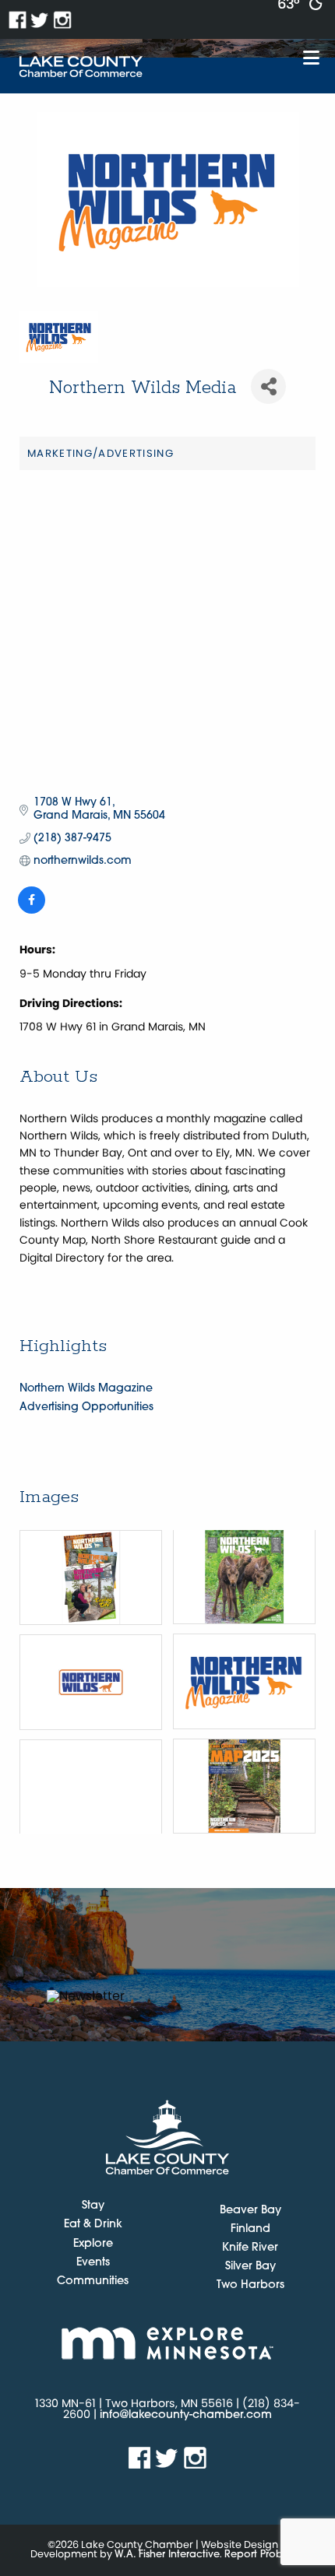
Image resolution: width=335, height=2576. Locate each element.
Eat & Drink (93, 2225)
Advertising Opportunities (86, 1407)
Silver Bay (250, 2267)
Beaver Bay (250, 2211)
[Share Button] (268, 386)
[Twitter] (40, 20)
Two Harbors (250, 2285)
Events (93, 2263)
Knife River (250, 2248)
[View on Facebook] (32, 911)
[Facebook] (18, 20)
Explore (93, 2244)
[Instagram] (63, 20)
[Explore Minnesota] (167, 2343)
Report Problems (264, 2555)
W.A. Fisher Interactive (167, 2555)
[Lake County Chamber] (81, 67)
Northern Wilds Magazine (86, 1389)
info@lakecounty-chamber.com (186, 2415)
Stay (93, 2206)
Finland (250, 2229)
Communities (93, 2282)
